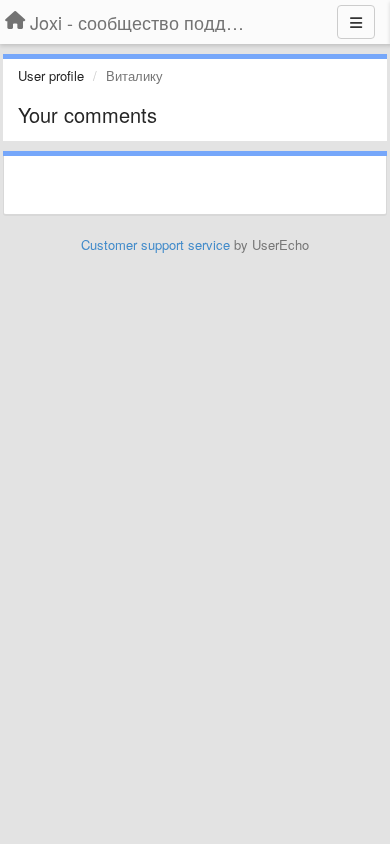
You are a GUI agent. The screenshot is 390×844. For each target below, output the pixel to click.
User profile (51, 75)
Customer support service (155, 244)
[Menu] (356, 22)
